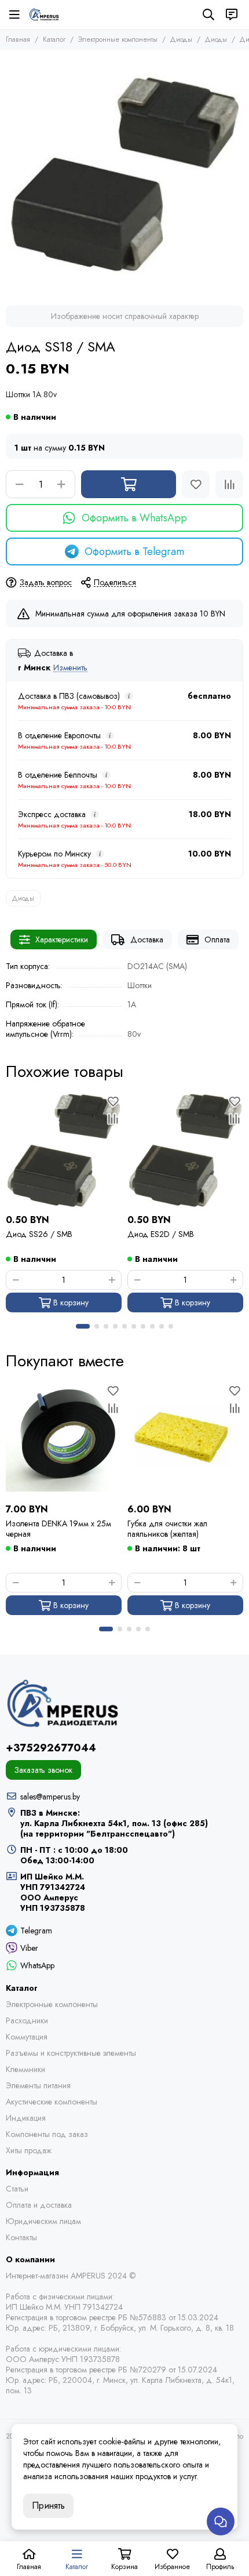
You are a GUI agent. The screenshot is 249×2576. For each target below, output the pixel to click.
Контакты (21, 2237)
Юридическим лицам (43, 2221)
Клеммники (25, 2069)
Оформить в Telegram (134, 552)
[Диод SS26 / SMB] (64, 1151)
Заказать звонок (43, 1770)
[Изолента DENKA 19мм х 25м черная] (64, 1440)
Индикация (26, 2118)
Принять (48, 2506)
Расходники (27, 2020)
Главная (18, 39)
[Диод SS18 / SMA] (124, 175)
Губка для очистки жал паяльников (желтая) (167, 1529)
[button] (83, 1326)
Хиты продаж (29, 2150)
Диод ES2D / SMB (161, 1234)
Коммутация (27, 2037)
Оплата (217, 939)
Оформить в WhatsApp (134, 518)
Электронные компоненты (118, 39)
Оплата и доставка (39, 2205)
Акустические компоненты (52, 2102)
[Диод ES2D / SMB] (185, 1151)
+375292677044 (51, 1748)
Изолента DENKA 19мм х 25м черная (58, 1529)
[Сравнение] (229, 484)
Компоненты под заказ (47, 2134)
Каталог (54, 39)
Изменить (70, 668)
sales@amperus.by (50, 1797)
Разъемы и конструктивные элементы (71, 2053)
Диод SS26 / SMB (39, 1234)
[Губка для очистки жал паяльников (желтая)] (185, 1440)
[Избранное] (196, 484)
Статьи (17, 2189)
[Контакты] (232, 14)
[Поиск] (208, 14)
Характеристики (62, 939)
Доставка (147, 939)
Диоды (181, 39)
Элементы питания (38, 2085)
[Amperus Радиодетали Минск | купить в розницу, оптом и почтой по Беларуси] (44, 14)
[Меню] (14, 14)
